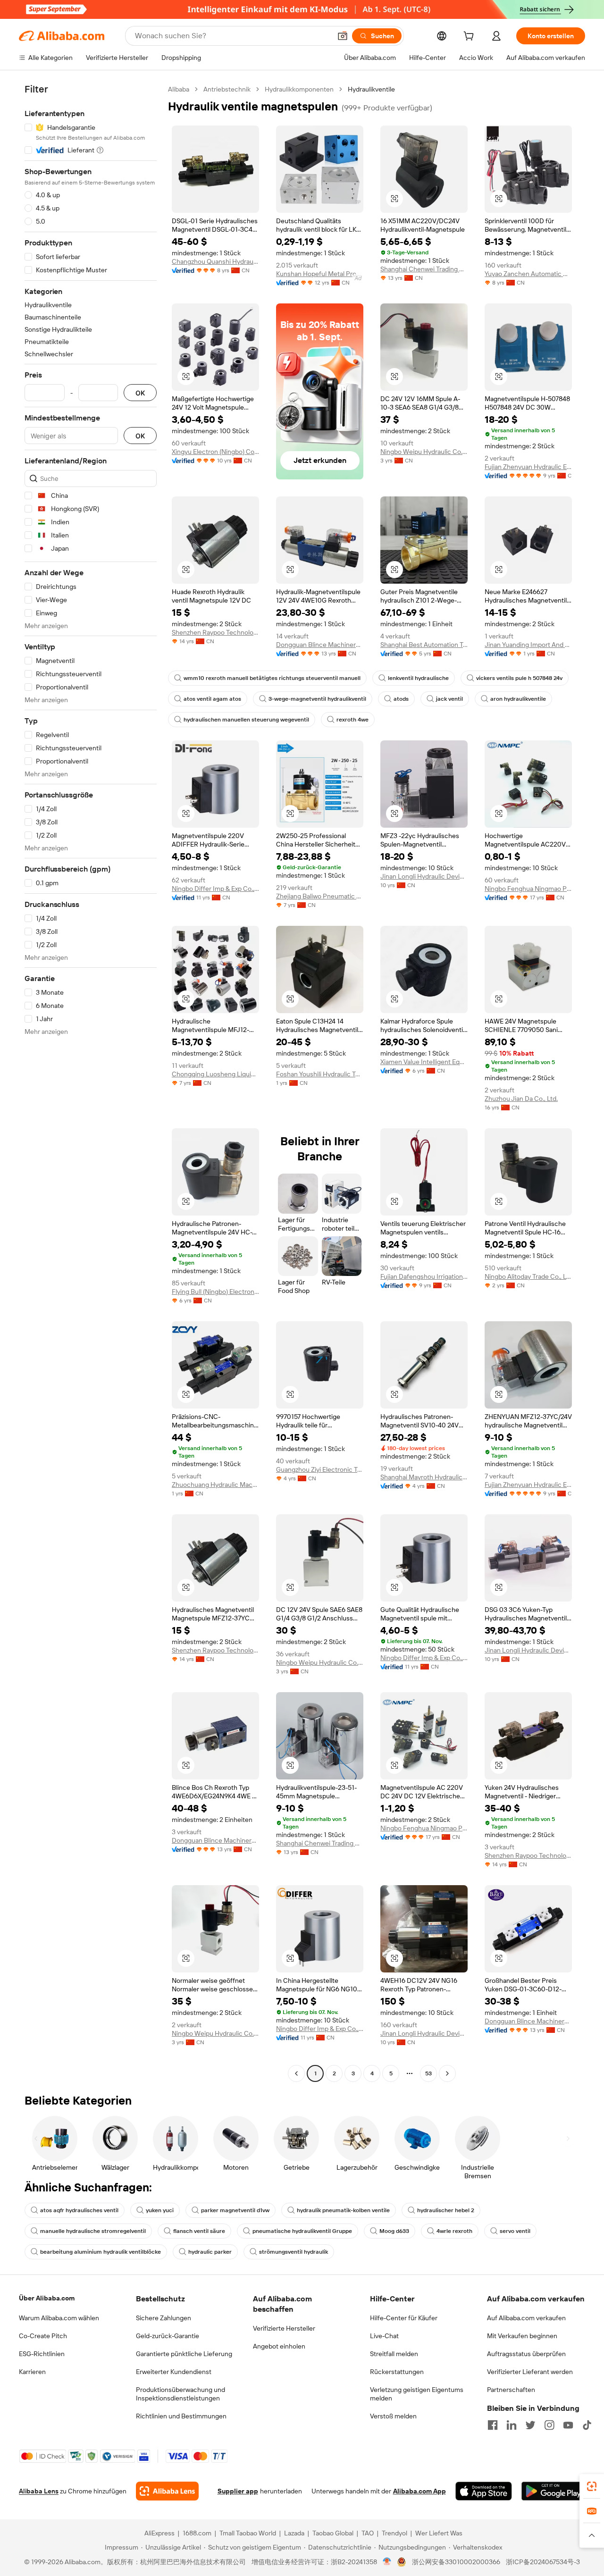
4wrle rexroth (454, 2231)
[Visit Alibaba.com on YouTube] (568, 2425)
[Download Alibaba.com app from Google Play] (553, 2491)
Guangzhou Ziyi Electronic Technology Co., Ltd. (320, 1469)
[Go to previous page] (296, 2073)
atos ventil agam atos (212, 699)
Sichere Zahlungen (164, 2318)
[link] (592, 2486)
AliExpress (159, 2533)
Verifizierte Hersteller (284, 2328)
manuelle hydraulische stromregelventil (93, 2231)
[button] (343, 36)
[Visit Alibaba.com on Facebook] (493, 2425)
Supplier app (238, 2491)
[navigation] (91, 1082)
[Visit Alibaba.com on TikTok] (587, 2425)
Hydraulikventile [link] (371, 89)
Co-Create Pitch (43, 2336)
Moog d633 (394, 2231)
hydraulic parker (210, 2252)
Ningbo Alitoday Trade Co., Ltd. (528, 1276)
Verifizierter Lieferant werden (530, 2372)
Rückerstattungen (397, 2372)
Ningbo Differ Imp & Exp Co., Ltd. (215, 889)
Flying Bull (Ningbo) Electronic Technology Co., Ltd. (215, 1292)
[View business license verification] (387, 2562)
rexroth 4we (352, 720)
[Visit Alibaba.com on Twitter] (530, 2425)
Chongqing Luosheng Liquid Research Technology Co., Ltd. (215, 1074)
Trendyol (394, 2533)
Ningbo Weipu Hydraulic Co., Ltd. (424, 452)
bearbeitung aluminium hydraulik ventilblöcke (101, 2252)
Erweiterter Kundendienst (174, 2372)
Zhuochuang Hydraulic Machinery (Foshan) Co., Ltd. (215, 1485)
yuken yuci (160, 2210)
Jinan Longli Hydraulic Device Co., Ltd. (424, 876)
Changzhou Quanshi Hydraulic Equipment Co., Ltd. (215, 261)
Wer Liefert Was (439, 2533)
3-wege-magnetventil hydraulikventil (317, 699)
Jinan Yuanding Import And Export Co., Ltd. (528, 645)
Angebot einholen (279, 2346)
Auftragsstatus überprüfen (526, 2354)
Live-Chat (384, 2336)
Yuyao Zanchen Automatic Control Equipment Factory (528, 274)
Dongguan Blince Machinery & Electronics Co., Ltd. (320, 645)
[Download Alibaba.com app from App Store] (484, 2491)
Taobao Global (333, 2533)
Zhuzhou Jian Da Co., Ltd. (521, 1099)
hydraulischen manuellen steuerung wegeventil (246, 720)
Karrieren (32, 2372)
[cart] (470, 37)
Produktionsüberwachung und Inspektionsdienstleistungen (180, 2394)
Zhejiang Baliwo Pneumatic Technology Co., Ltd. (320, 896)
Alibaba (179, 89)
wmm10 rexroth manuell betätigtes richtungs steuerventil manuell (272, 678)
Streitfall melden (394, 2354)
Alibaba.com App (419, 2491)
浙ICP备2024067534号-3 (543, 2562)
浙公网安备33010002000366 (456, 2562)
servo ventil (515, 2231)
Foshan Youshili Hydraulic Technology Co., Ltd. (320, 1074)
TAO (368, 2533)
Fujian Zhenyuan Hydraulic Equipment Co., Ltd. (528, 467)
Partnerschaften (511, 2390)
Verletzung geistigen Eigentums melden (417, 2394)
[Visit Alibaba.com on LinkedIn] (512, 2425)
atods (401, 699)
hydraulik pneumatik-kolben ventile (343, 2210)
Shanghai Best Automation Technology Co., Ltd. (424, 645)
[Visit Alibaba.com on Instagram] (549, 2425)
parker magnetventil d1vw (235, 2210)
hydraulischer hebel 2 (446, 2210)
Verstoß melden (393, 2416)
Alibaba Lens (39, 2491)
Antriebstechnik (227, 89)
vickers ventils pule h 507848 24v (519, 678)
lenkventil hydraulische (418, 678)
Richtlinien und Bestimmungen (181, 2416)
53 (428, 2073)
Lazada (294, 2533)
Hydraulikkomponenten (299, 89)
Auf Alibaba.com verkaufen (526, 2318)
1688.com (197, 2533)
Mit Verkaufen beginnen (522, 2336)
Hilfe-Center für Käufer (404, 2318)
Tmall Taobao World (248, 2533)
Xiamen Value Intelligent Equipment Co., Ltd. (424, 1062)
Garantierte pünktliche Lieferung (184, 2354)
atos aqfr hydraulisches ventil (79, 2210)
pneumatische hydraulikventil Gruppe (302, 2231)
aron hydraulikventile (518, 699)
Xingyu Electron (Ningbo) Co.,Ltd (215, 452)
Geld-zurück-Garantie (168, 2336)
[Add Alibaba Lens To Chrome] (167, 2491)
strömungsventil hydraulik (294, 2252)
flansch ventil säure (199, 2231)
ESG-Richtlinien (42, 2354)
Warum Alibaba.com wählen (59, 2318)
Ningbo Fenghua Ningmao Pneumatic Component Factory (528, 889)
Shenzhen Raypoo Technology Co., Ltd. (215, 632)
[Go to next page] (447, 2073)
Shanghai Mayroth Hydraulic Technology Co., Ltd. (424, 1477)
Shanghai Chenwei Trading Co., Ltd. (424, 269)
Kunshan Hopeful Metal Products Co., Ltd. (320, 274)
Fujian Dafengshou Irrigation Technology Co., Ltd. (424, 1276)
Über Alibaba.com (47, 2298)
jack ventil (449, 699)
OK (140, 393)
